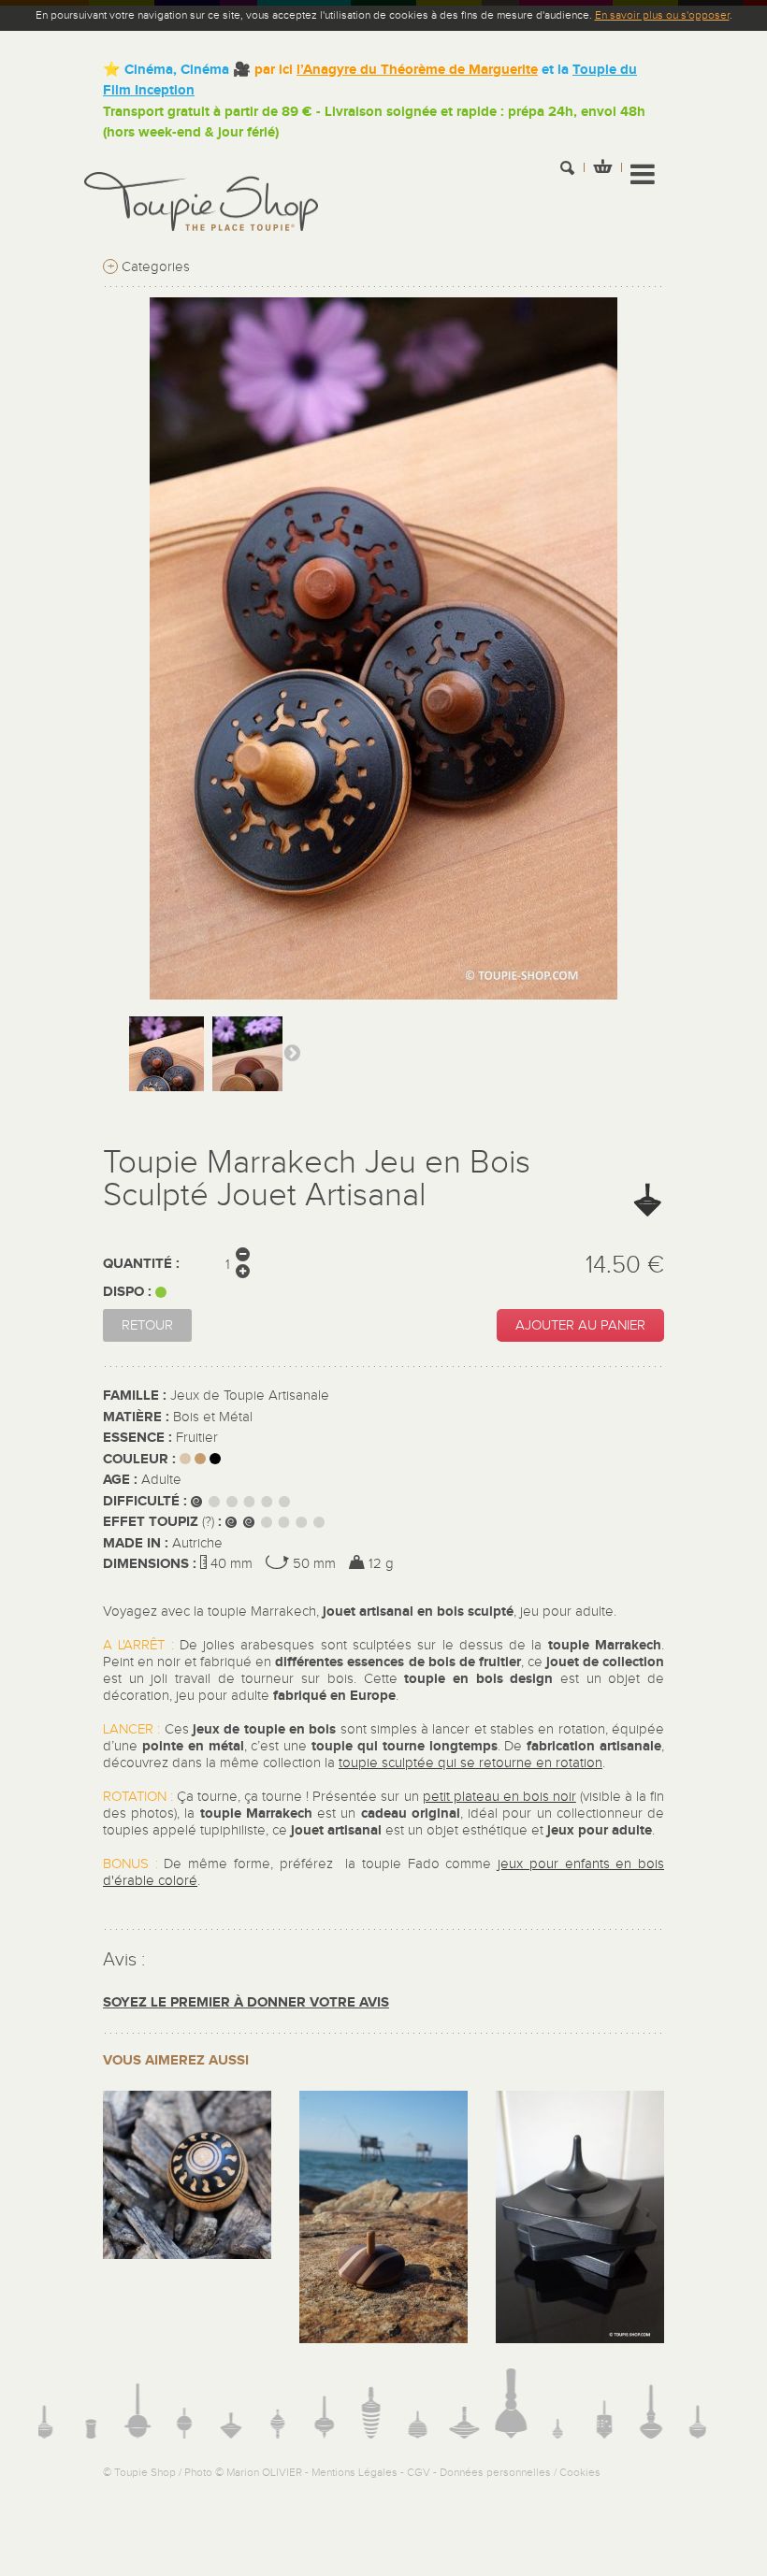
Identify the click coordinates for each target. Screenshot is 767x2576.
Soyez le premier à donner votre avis (246, 2002)
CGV (419, 2472)
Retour (147, 1325)
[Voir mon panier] (602, 169)
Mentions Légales (355, 2472)
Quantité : (141, 1264)
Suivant (292, 1052)
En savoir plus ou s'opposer (662, 15)
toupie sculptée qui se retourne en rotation (470, 1763)
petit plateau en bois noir (499, 1797)
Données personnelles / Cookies (520, 2472)
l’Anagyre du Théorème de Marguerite (417, 70)
